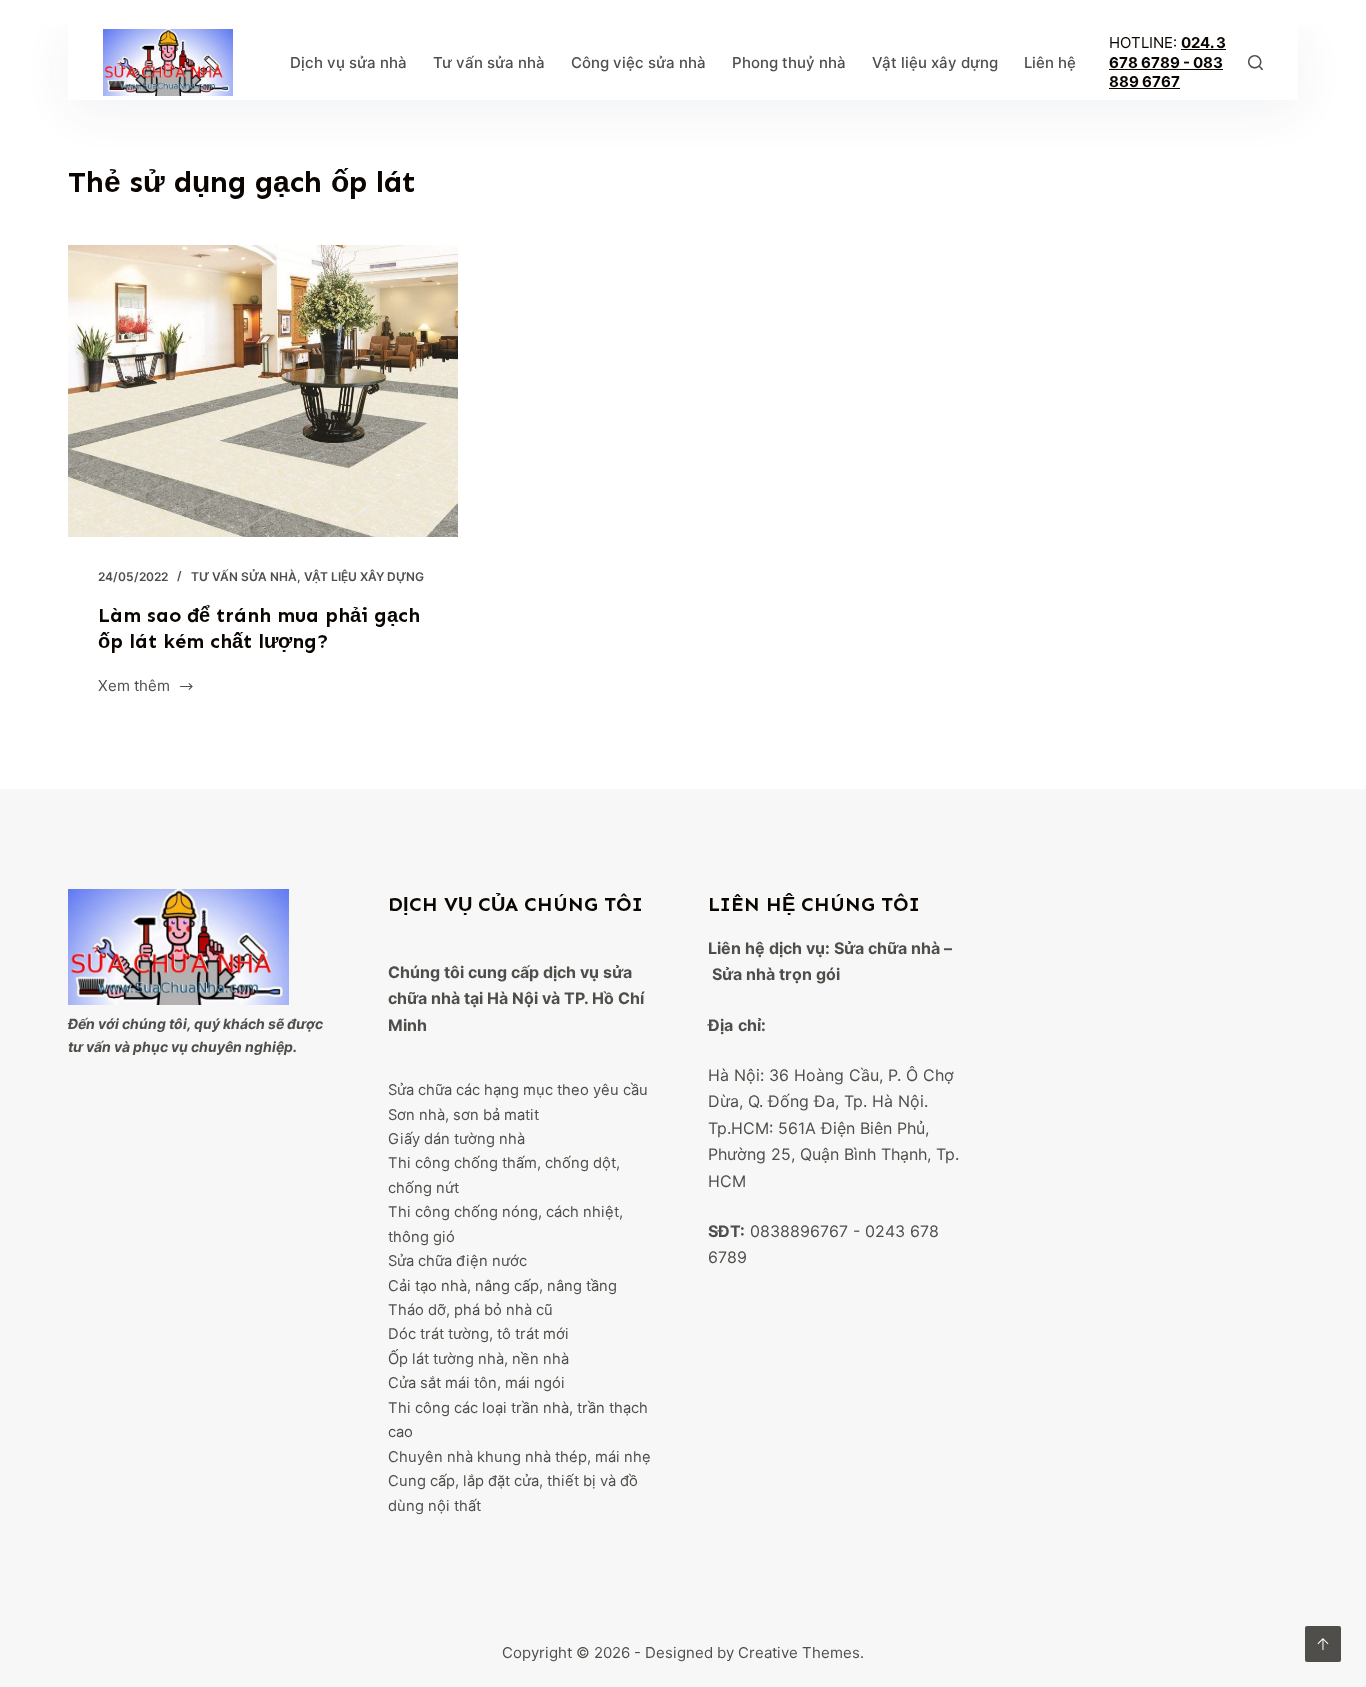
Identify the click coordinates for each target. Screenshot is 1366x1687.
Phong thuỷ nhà (789, 62)
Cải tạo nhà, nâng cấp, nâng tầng (502, 1286)
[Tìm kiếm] (1255, 62)
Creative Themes (799, 1652)
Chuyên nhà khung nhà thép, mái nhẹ (519, 1457)
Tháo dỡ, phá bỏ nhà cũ (470, 1310)
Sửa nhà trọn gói (776, 974)
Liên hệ (1050, 62)
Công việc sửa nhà (638, 62)
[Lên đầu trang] (1323, 1644)
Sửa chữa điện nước (457, 1261)
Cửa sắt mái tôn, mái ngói (476, 1383)
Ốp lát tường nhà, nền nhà (478, 1359)
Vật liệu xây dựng (935, 62)
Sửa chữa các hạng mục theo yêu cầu (518, 1090)
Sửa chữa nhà (887, 948)
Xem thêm (134, 687)
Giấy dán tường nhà (456, 1139)
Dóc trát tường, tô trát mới (478, 1334)
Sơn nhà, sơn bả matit (463, 1115)
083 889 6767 (1166, 72)
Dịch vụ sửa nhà (348, 62)
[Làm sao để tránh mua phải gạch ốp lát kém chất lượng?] (263, 391)
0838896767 (799, 1231)
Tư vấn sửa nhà (489, 62)
